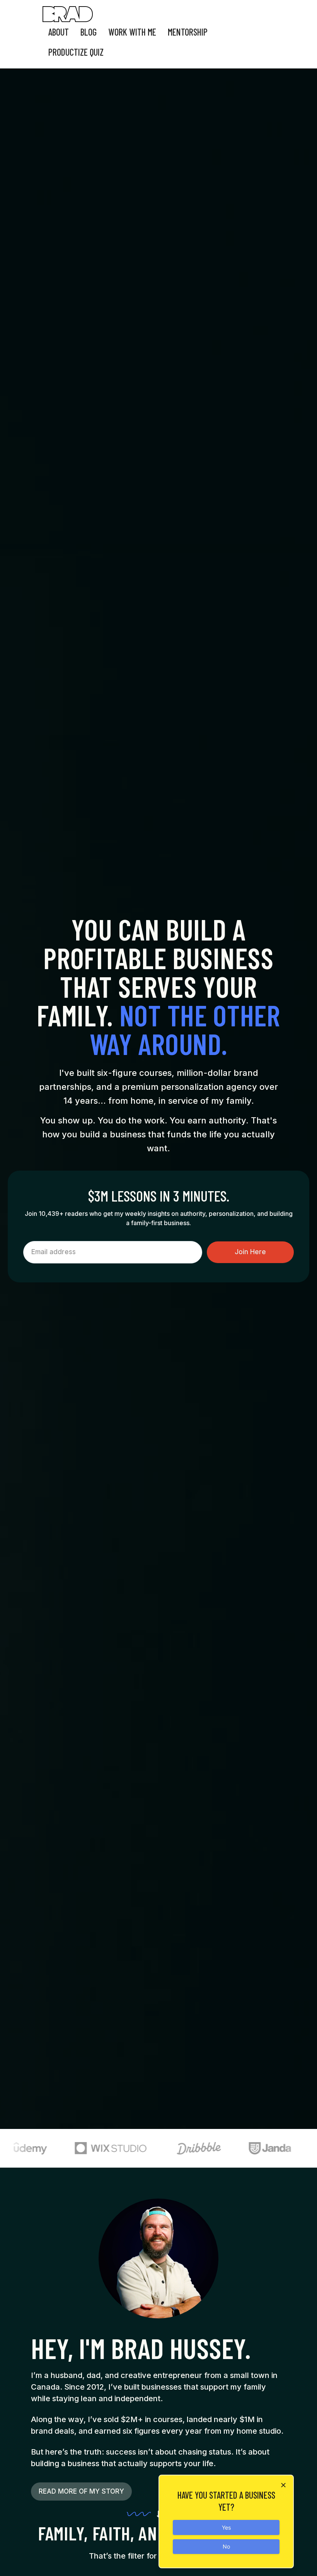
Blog (89, 32)
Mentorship (188, 32)
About (59, 32)
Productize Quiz (76, 52)
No (226, 2546)
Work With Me (132, 32)
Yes (226, 2527)
